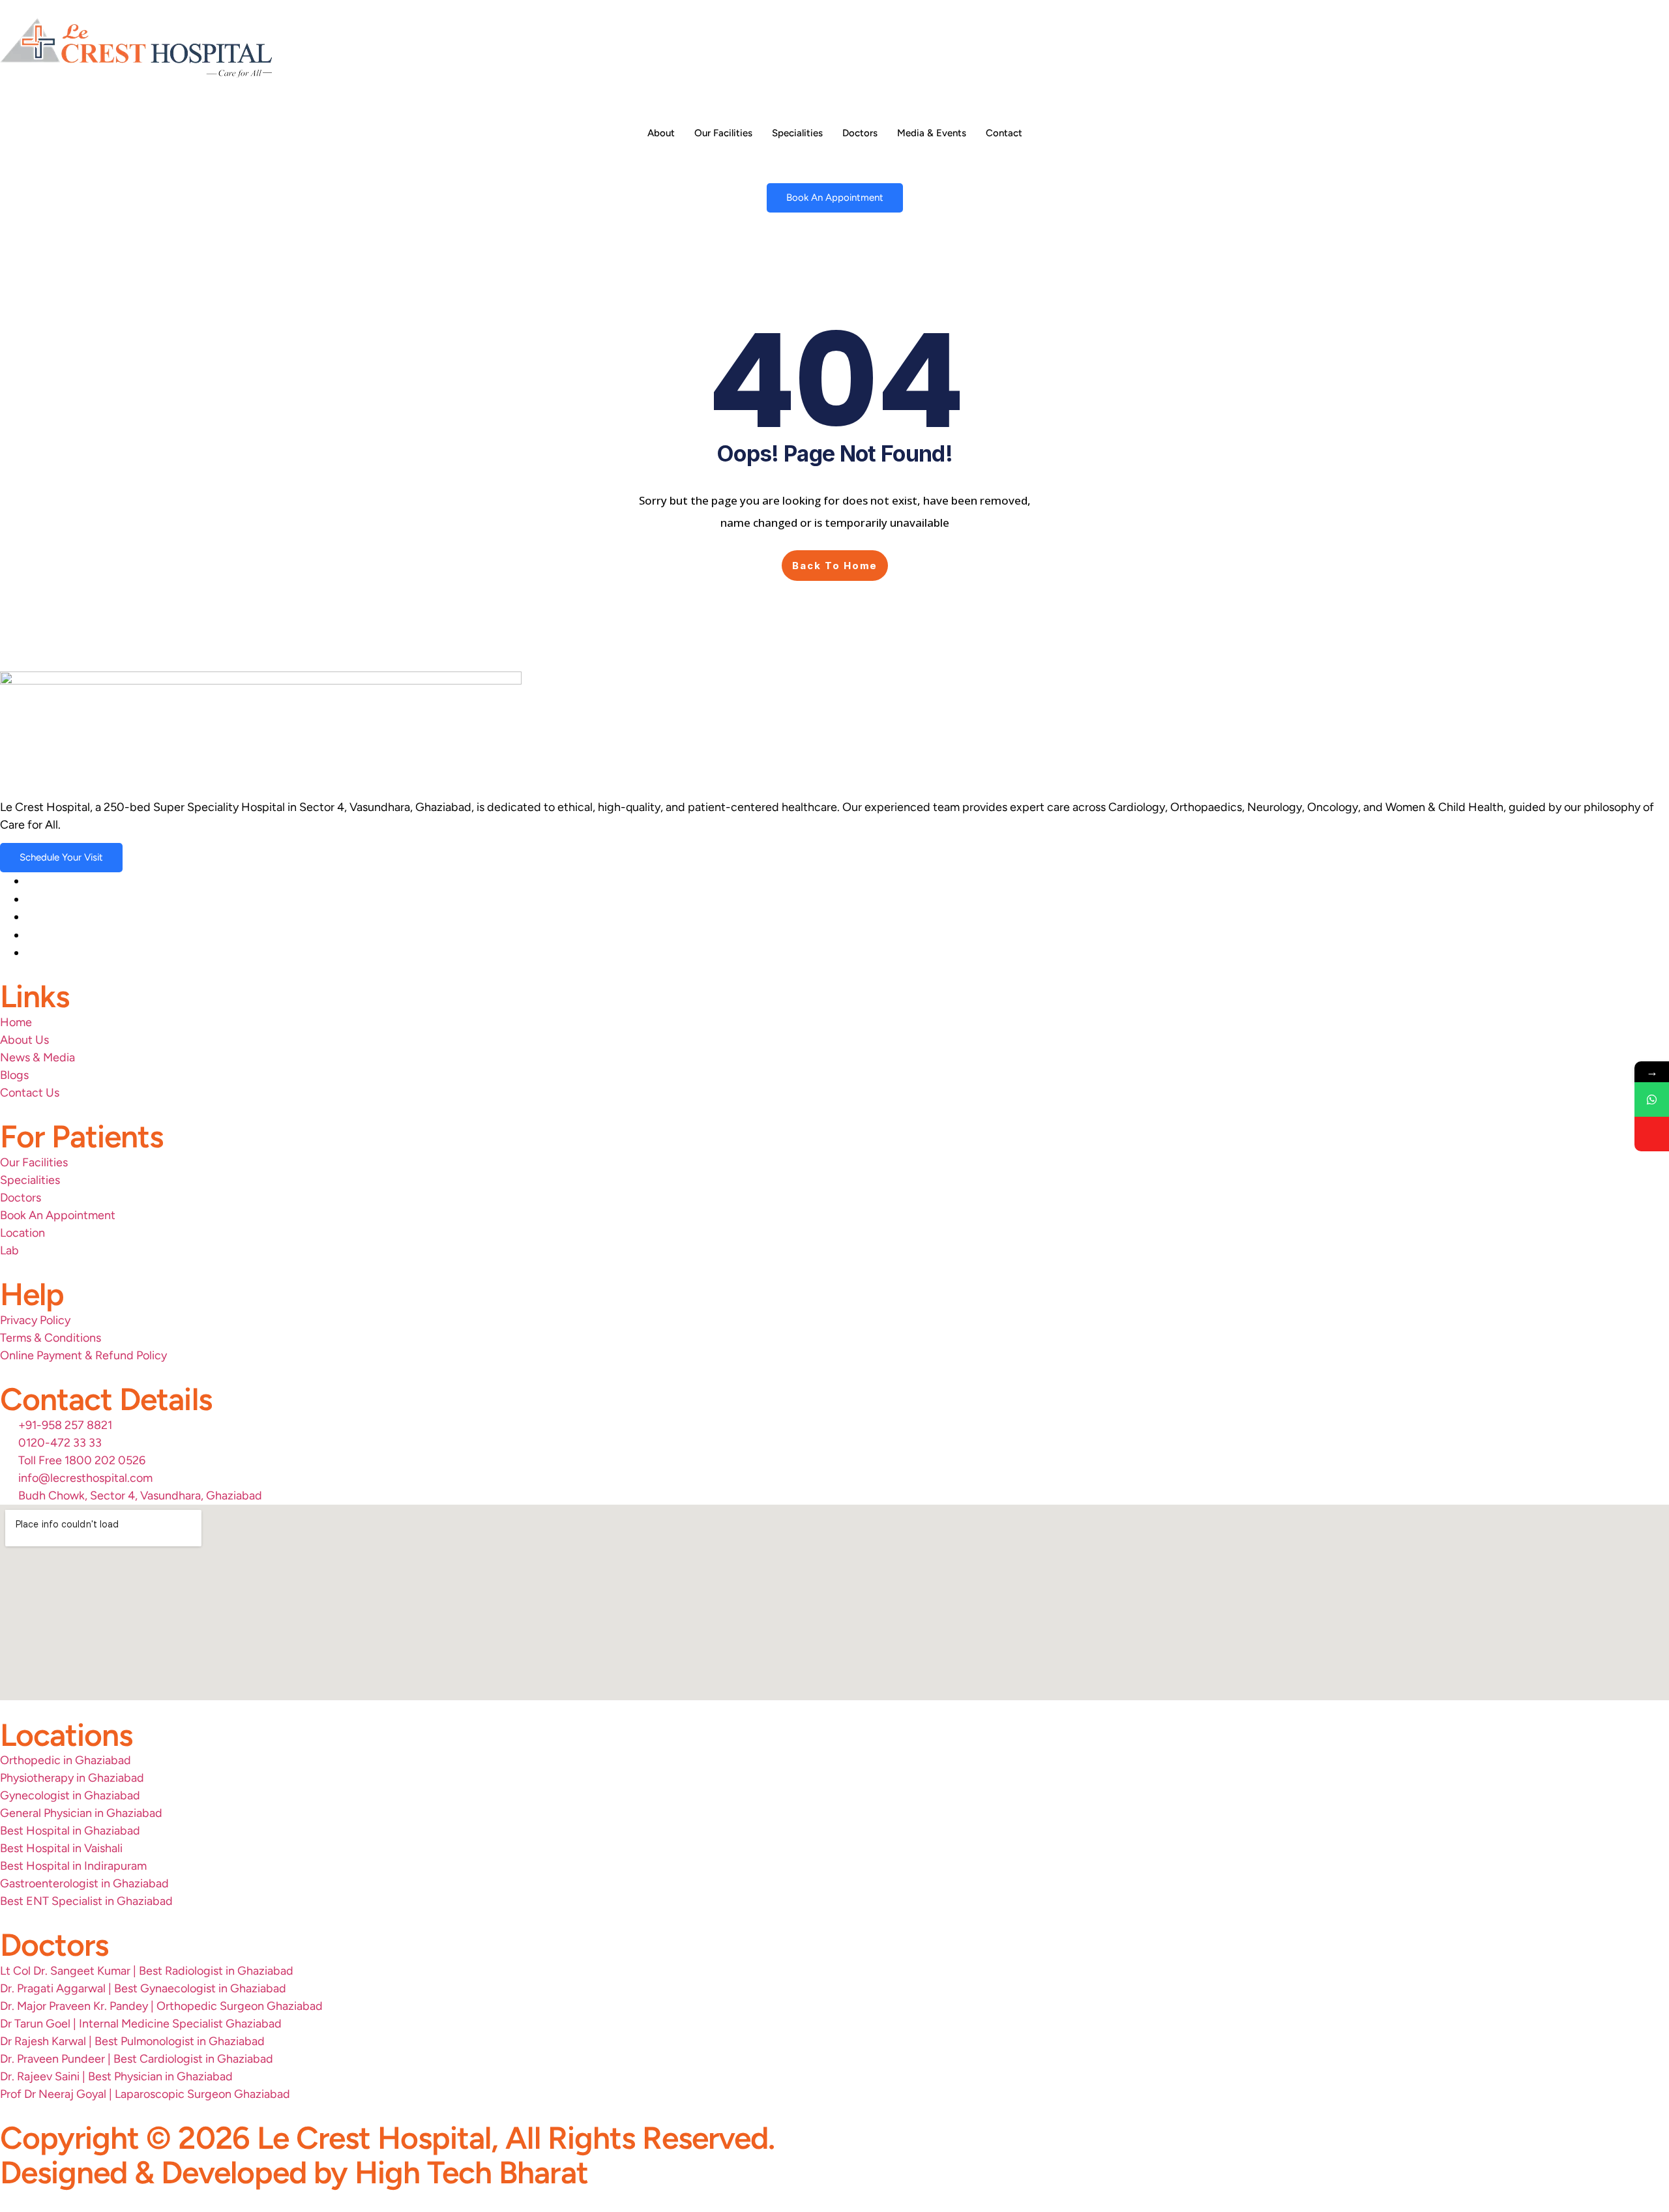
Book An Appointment (835, 198)
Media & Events (932, 133)
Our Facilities (723, 133)
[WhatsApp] (1652, 1099)
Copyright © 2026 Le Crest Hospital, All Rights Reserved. (387, 2138)
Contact (1004, 133)
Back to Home (835, 566)
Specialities (797, 133)
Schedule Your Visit (61, 857)
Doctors (860, 133)
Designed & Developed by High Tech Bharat (294, 2172)
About (661, 133)
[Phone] (1652, 1134)
